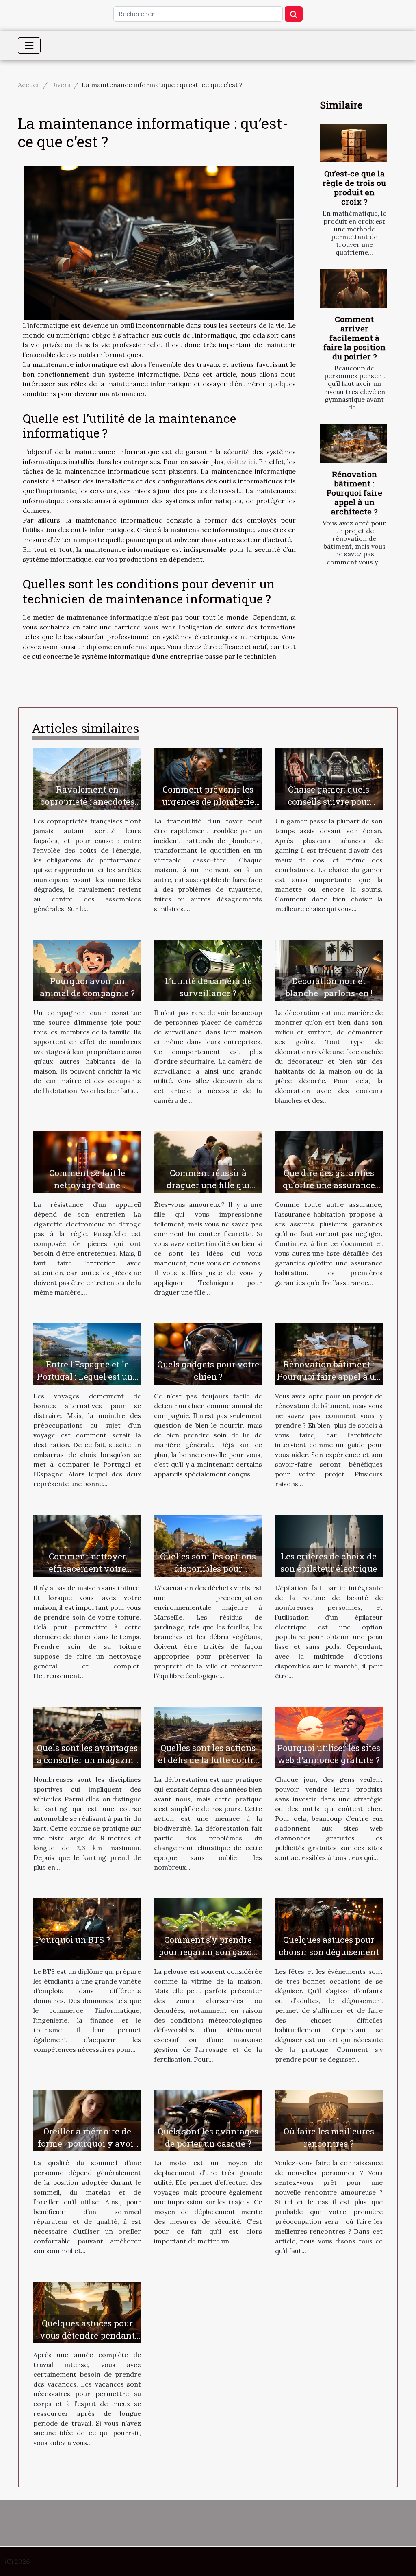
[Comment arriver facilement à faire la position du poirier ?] (354, 288)
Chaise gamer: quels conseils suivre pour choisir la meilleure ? (329, 801)
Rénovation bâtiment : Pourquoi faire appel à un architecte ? (354, 493)
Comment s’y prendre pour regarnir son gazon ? (208, 1952)
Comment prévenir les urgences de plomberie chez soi (208, 801)
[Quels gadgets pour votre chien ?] (208, 1353)
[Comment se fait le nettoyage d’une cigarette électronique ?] (87, 1161)
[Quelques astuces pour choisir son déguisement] (329, 1928)
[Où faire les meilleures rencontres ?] (329, 2120)
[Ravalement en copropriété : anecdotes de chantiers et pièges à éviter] (87, 778)
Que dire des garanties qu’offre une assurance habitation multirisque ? (329, 1185)
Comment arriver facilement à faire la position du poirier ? (354, 338)
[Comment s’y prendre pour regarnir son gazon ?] (208, 1928)
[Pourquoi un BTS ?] (87, 1928)
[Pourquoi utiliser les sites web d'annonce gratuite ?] (329, 1737)
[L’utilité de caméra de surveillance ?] (208, 970)
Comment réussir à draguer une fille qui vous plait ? (208, 1185)
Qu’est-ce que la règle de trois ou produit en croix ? (354, 187)
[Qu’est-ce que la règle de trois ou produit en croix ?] (354, 143)
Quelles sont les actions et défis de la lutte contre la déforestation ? (208, 1760)
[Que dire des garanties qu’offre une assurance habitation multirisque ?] (329, 1161)
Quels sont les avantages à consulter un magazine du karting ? (87, 1760)
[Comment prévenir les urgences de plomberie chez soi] (208, 778)
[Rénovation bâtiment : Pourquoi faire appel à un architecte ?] (354, 443)
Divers (61, 85)
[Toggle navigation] (29, 46)
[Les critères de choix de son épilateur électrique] (329, 1545)
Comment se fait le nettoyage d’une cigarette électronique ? (87, 1185)
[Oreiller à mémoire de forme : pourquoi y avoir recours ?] (87, 2120)
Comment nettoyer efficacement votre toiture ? (87, 1568)
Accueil (29, 85)
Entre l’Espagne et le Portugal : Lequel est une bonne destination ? (87, 1376)
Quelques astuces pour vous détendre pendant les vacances (87, 2335)
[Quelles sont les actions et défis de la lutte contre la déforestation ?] (208, 1737)
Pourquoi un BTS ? (73, 1940)
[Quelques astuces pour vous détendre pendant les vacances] (87, 2312)
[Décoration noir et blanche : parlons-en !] (329, 970)
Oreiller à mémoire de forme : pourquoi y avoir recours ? (87, 2143)
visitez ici (241, 462)
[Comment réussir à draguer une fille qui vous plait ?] (208, 1161)
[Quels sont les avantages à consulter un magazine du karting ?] (87, 1737)
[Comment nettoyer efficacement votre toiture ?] (87, 1545)
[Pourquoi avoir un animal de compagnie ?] (87, 970)
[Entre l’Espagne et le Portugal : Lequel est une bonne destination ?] (87, 1353)
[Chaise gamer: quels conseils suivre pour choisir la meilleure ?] (329, 778)
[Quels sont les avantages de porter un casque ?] (208, 2120)
